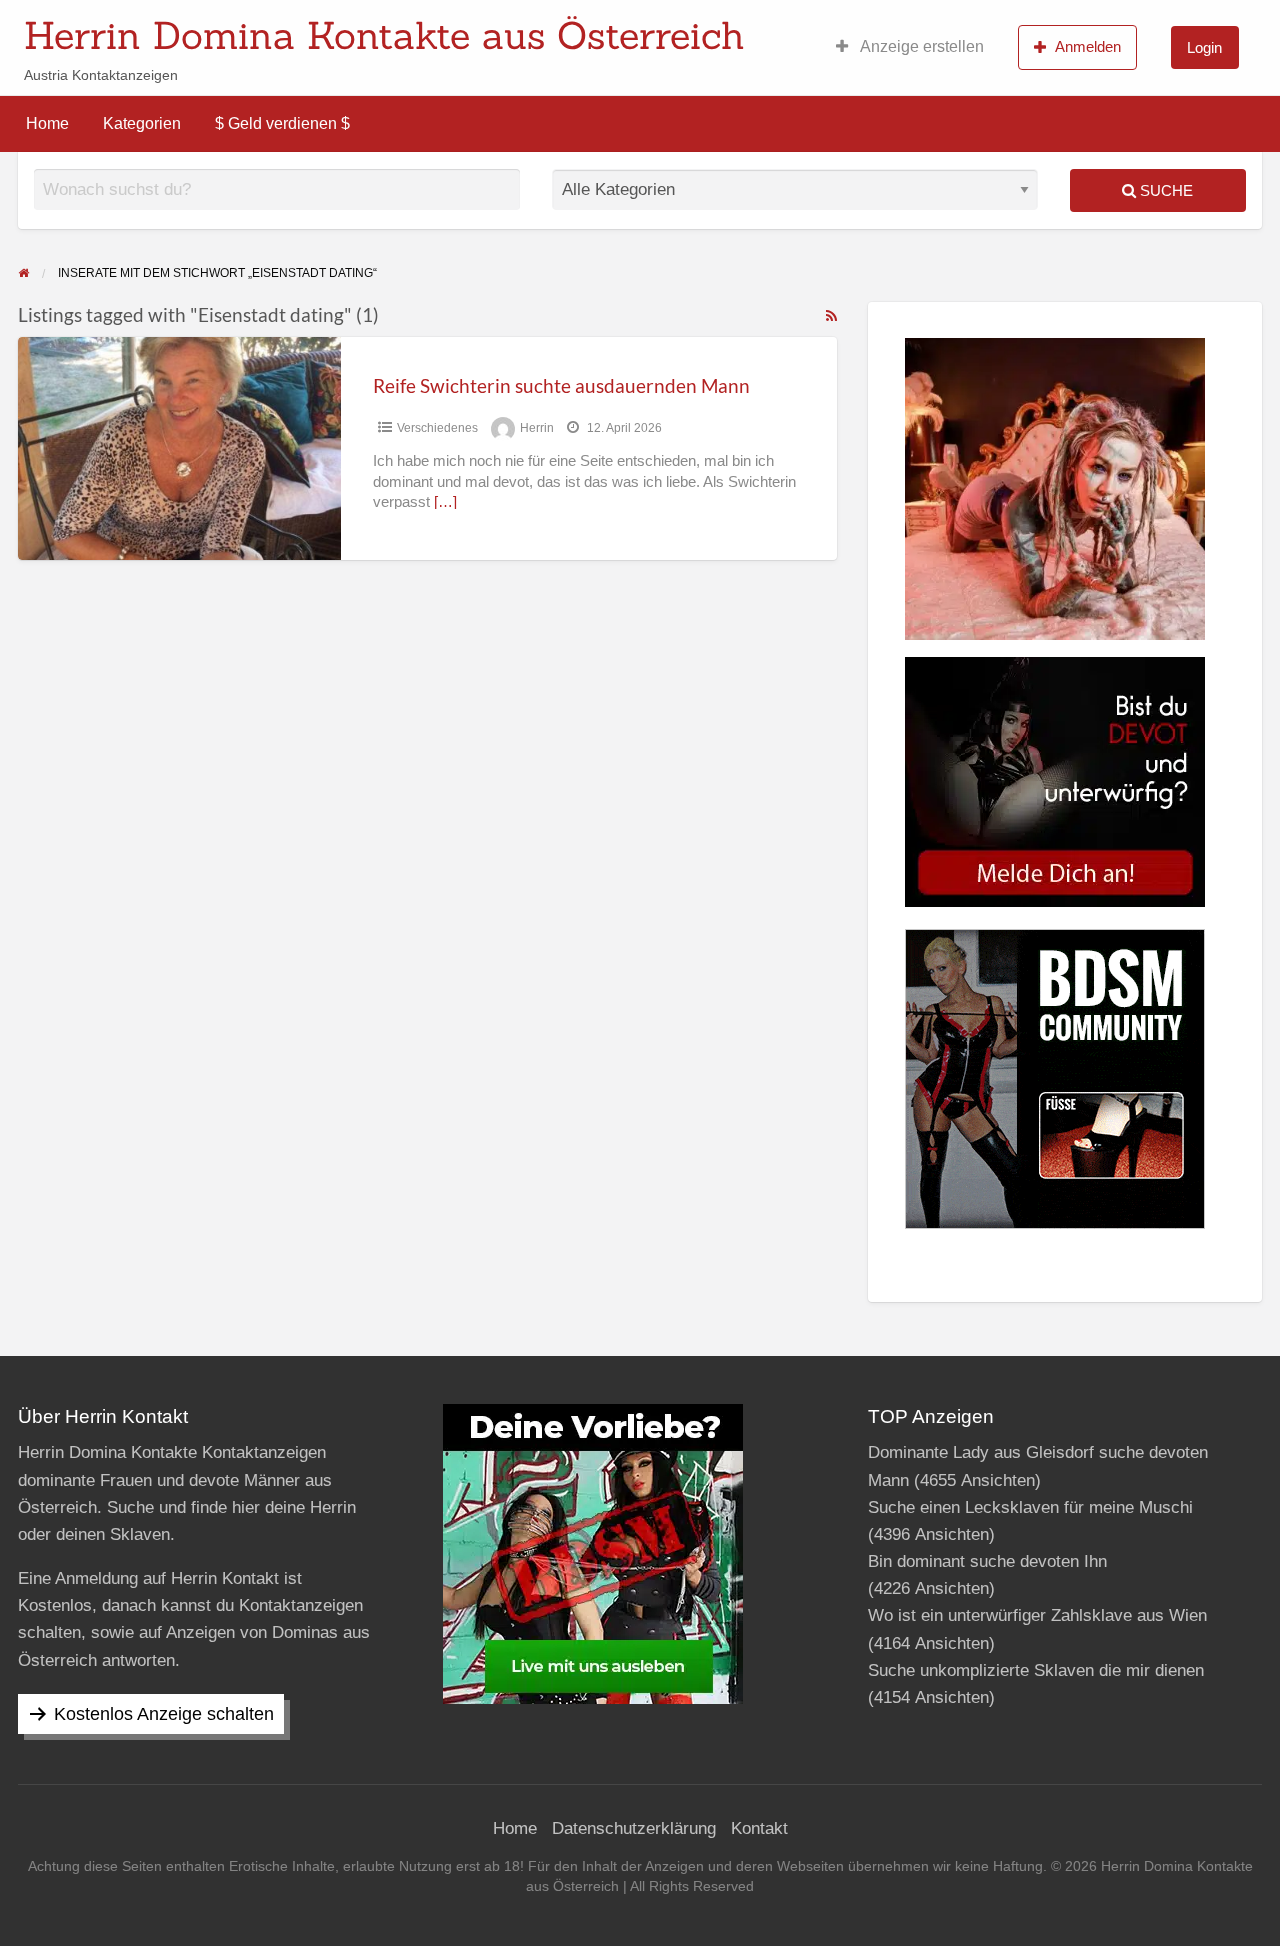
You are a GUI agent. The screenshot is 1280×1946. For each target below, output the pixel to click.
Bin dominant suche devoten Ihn (987, 1561)
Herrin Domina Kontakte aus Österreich (384, 35)
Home (47, 123)
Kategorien (142, 123)
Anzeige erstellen (920, 46)
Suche (1164, 190)
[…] (445, 502)
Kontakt (759, 1828)
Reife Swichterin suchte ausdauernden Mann (561, 385)
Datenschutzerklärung (634, 1828)
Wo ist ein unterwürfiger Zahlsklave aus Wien (1037, 1615)
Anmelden (1088, 46)
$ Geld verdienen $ (282, 123)
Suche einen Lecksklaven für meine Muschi (1030, 1507)
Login (1204, 47)
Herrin (537, 428)
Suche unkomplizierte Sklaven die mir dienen (1036, 1670)
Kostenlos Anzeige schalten (164, 1714)
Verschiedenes (437, 428)
